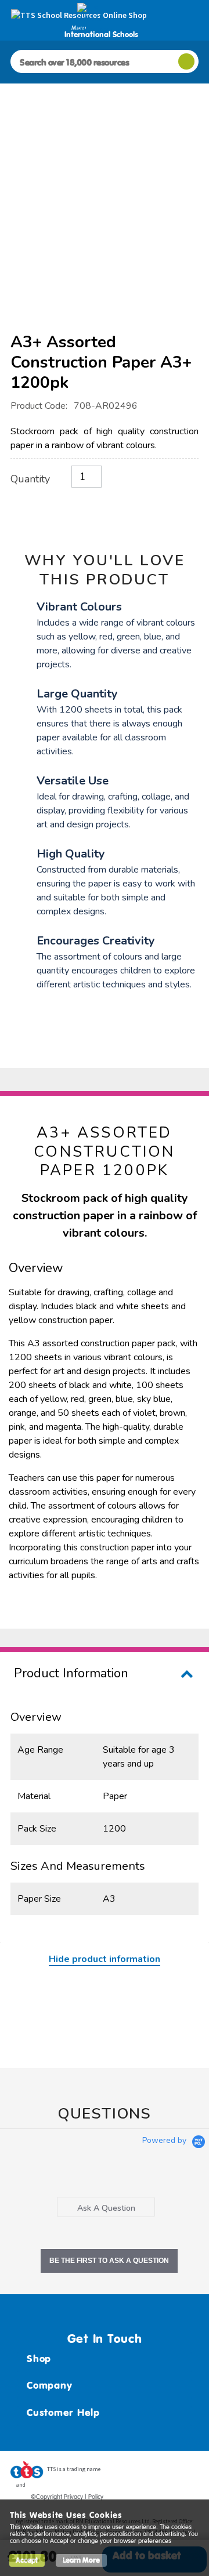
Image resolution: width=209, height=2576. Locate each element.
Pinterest (168, 2473)
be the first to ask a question (109, 2261)
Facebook (124, 2473)
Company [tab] (49, 2385)
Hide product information (105, 1959)
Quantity (30, 479)
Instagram (190, 2473)
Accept (27, 2560)
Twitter (146, 2473)
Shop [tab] (39, 2359)
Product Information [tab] (71, 1673)
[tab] (106, 2207)
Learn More (81, 2560)
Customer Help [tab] (63, 2412)
